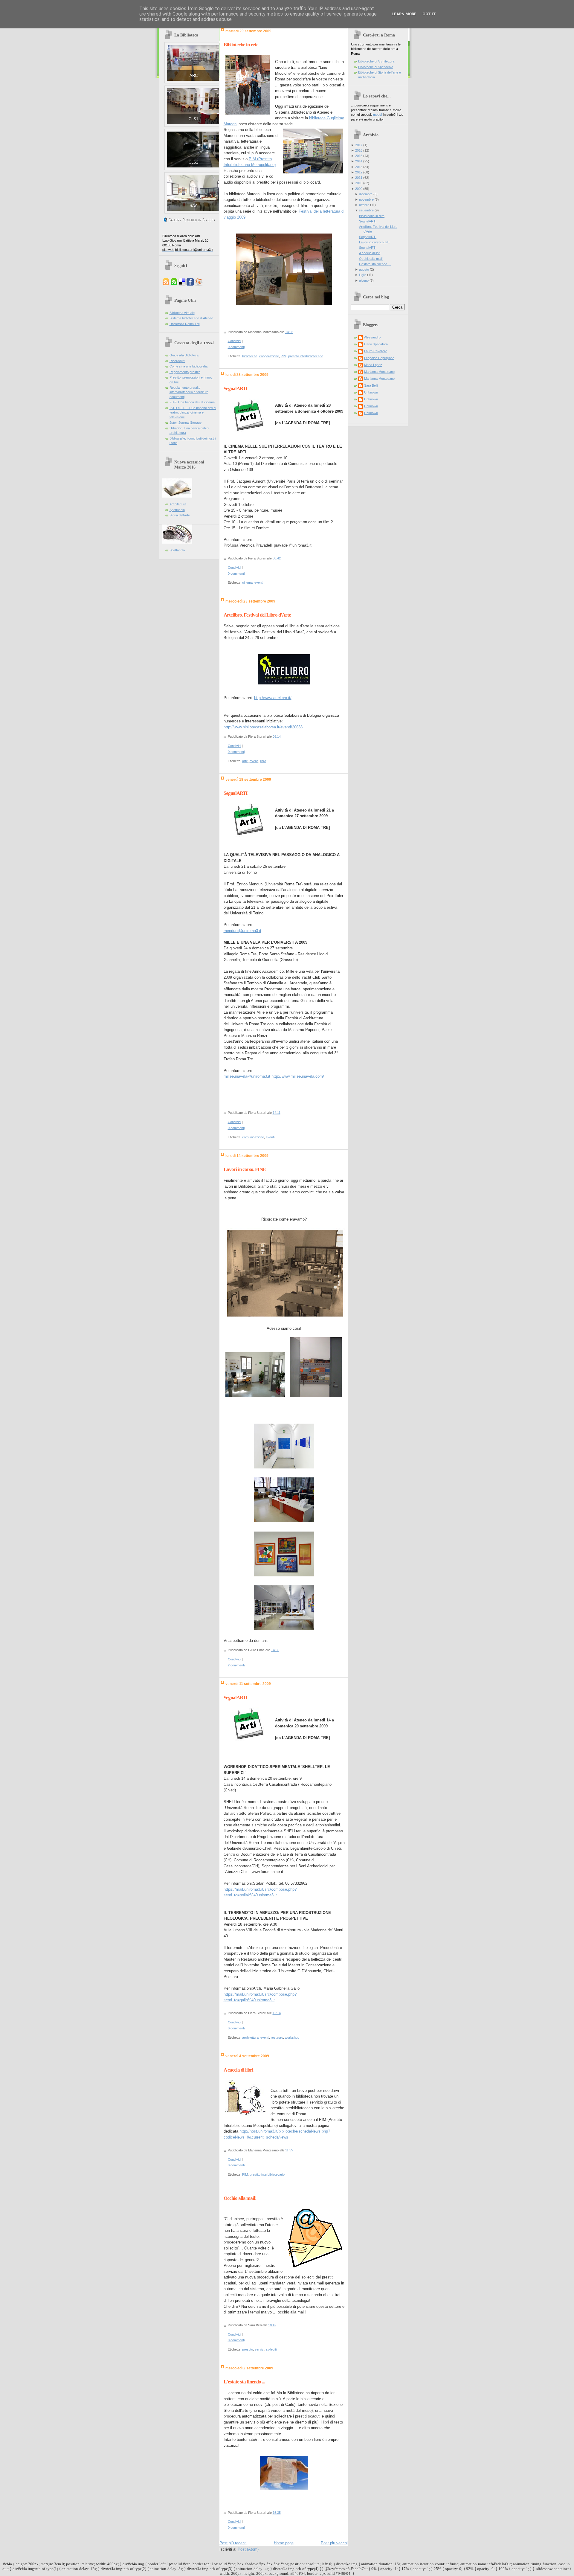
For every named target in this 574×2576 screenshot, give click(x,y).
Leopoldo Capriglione (379, 358)
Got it (429, 14)
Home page (284, 2543)
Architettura (178, 504)
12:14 (277, 2013)
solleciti (271, 2349)
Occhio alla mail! (240, 2198)
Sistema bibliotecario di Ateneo (191, 318)
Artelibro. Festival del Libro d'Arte (257, 615)
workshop (292, 2037)
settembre (366, 210)
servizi (259, 2349)
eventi (259, 582)
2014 (359, 161)
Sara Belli (371, 385)
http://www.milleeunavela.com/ (298, 1076)
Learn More (404, 14)
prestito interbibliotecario (306, 356)
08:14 (277, 736)
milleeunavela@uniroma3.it (247, 1076)
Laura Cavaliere (376, 351)
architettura (250, 2037)
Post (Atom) (248, 2549)
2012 (359, 172)
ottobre (364, 205)
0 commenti (236, 347)
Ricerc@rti (177, 361)
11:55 (289, 2150)
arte (245, 761)
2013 (359, 167)
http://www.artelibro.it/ (273, 698)
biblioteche (250, 356)
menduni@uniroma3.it (242, 931)
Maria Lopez (373, 365)
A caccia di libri (238, 2070)
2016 (359, 150)
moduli (378, 115)
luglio (363, 275)
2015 (359, 156)
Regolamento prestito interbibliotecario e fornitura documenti (189, 392)
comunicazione (253, 1137)
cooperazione (269, 356)
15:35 (277, 2513)
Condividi (234, 341)
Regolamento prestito (185, 372)
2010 (359, 183)
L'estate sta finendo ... (244, 2382)
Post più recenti (233, 2543)
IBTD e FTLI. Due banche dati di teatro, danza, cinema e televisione (193, 412)
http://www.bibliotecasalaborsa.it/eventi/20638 (263, 727)
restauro (277, 2037)
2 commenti (236, 1665)
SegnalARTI (236, 389)
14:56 (275, 1650)
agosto (364, 269)
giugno (364, 280)
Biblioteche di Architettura (376, 61)
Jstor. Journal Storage (186, 423)
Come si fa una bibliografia (188, 366)
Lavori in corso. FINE (245, 1169)
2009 (359, 189)
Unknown (371, 392)
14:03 (289, 332)
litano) (270, 165)
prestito (248, 2349)
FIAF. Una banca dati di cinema (192, 402)
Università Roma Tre (185, 324)
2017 (359, 145)
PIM (284, 356)
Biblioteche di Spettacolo (376, 67)
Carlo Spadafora (376, 344)
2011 (359, 178)
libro (263, 761)
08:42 (277, 558)
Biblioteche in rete (241, 45)
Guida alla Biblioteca (184, 355)
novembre (366, 199)
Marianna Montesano (379, 372)
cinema (247, 582)
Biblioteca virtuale (182, 313)
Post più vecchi (334, 2543)
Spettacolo (177, 510)
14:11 (277, 1113)
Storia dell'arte (180, 515)
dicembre (366, 194)
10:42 (272, 2325)
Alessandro (372, 337)
